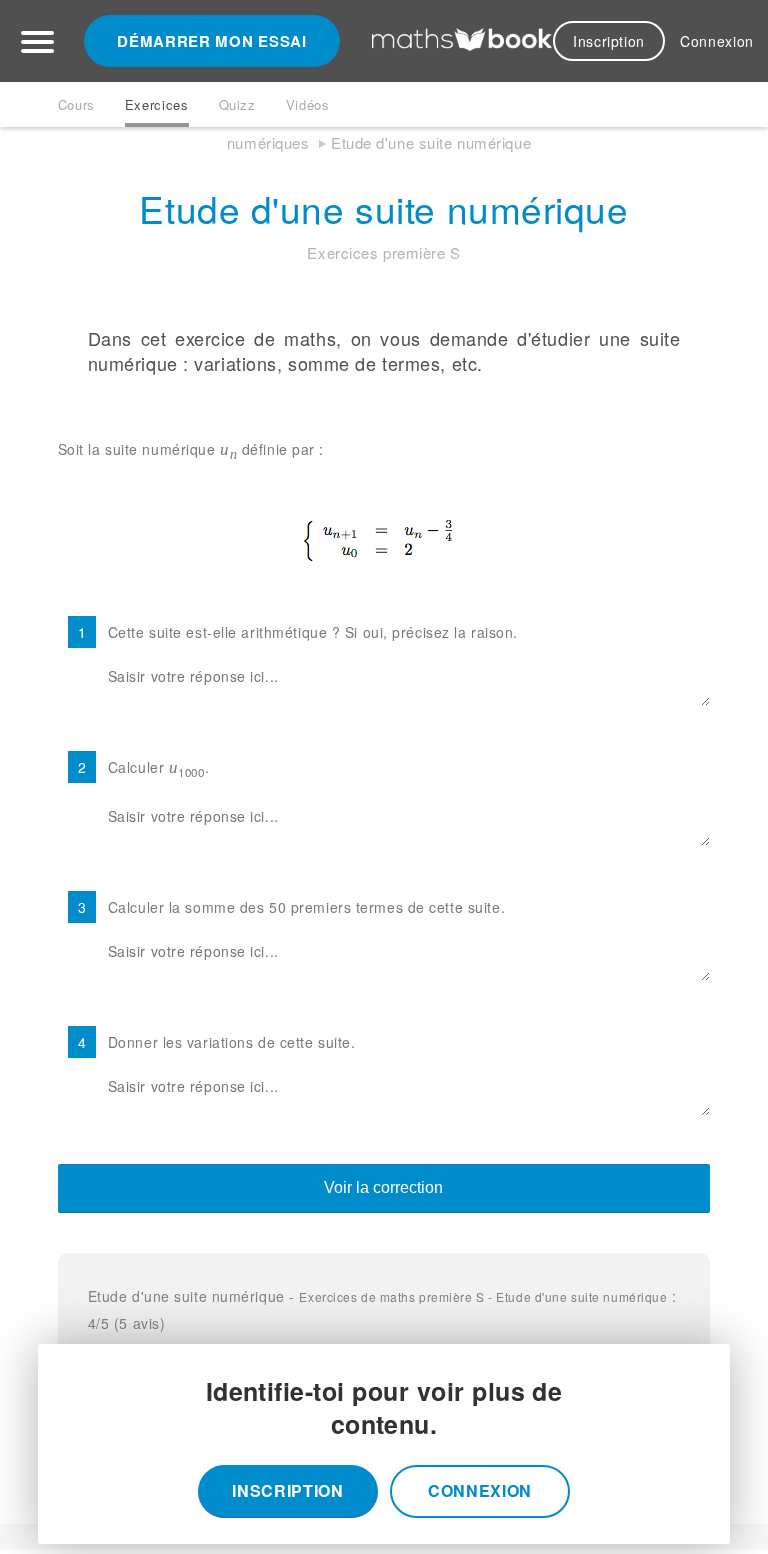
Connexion (717, 41)
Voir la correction (383, 1187)
